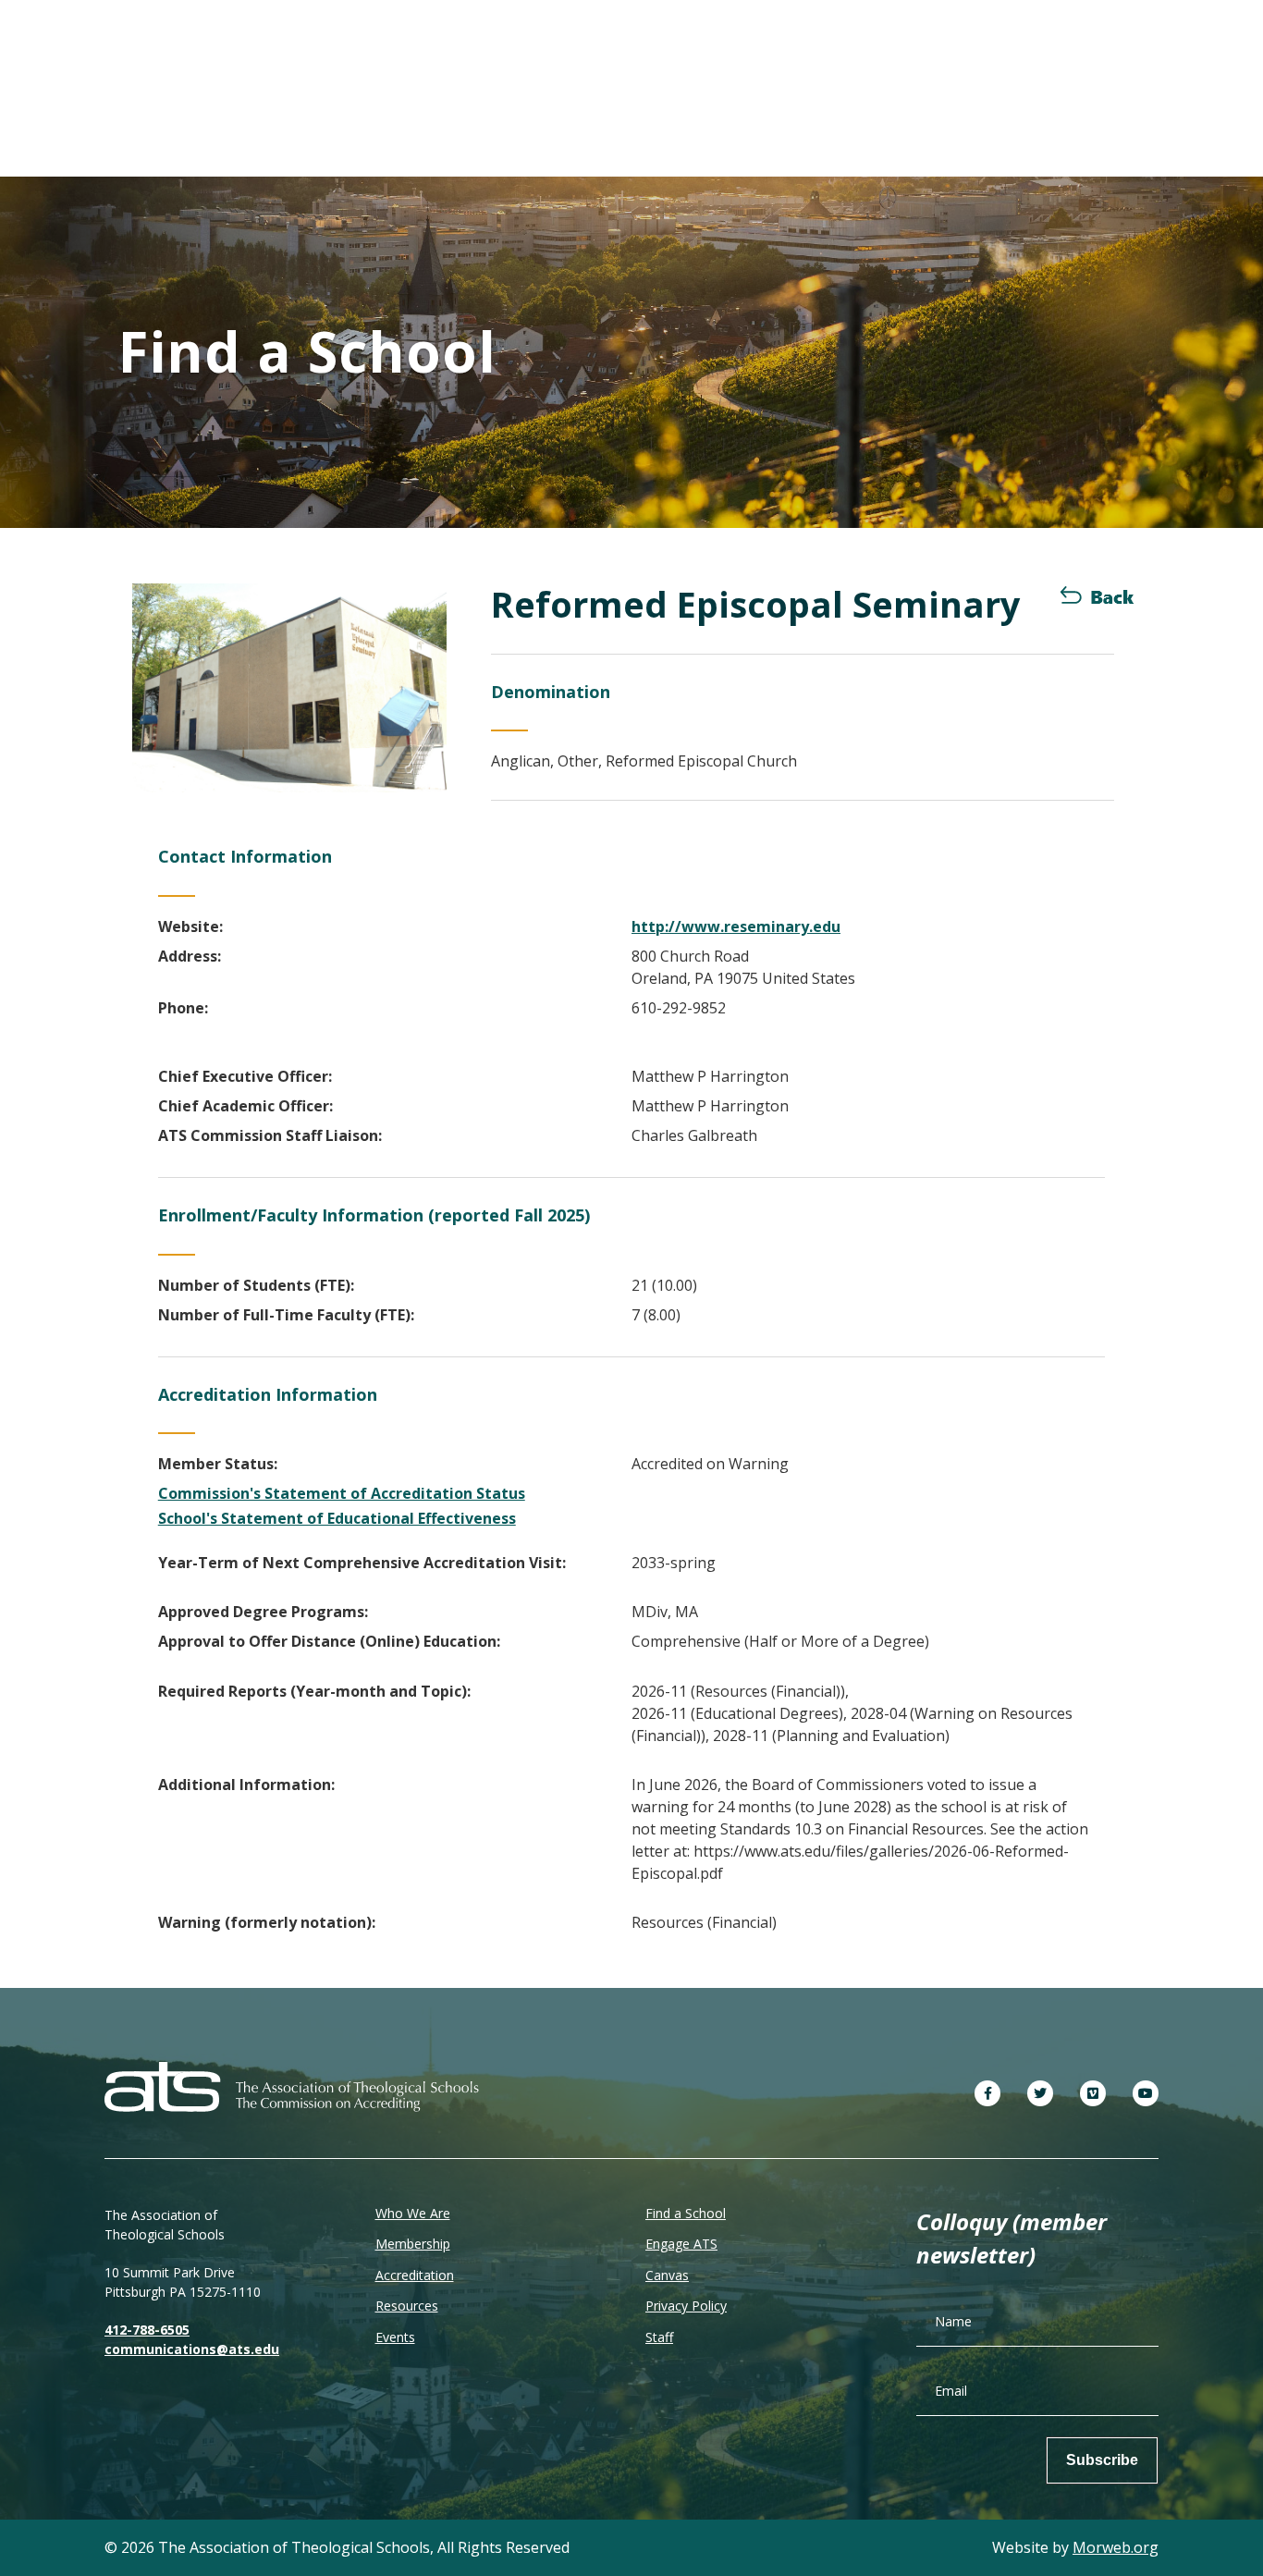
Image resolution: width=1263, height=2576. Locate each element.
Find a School (686, 2213)
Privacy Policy (686, 2306)
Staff (659, 2337)
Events (395, 2337)
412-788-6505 (147, 2330)
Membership (413, 2244)
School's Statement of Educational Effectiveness (337, 1518)
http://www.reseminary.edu (736, 926)
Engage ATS (681, 2244)
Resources (407, 2306)
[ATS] (292, 2085)
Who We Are (413, 2213)
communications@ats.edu (192, 2349)
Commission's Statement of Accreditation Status (342, 1493)
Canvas (667, 2275)
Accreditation (415, 2275)
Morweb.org (1116, 2547)
